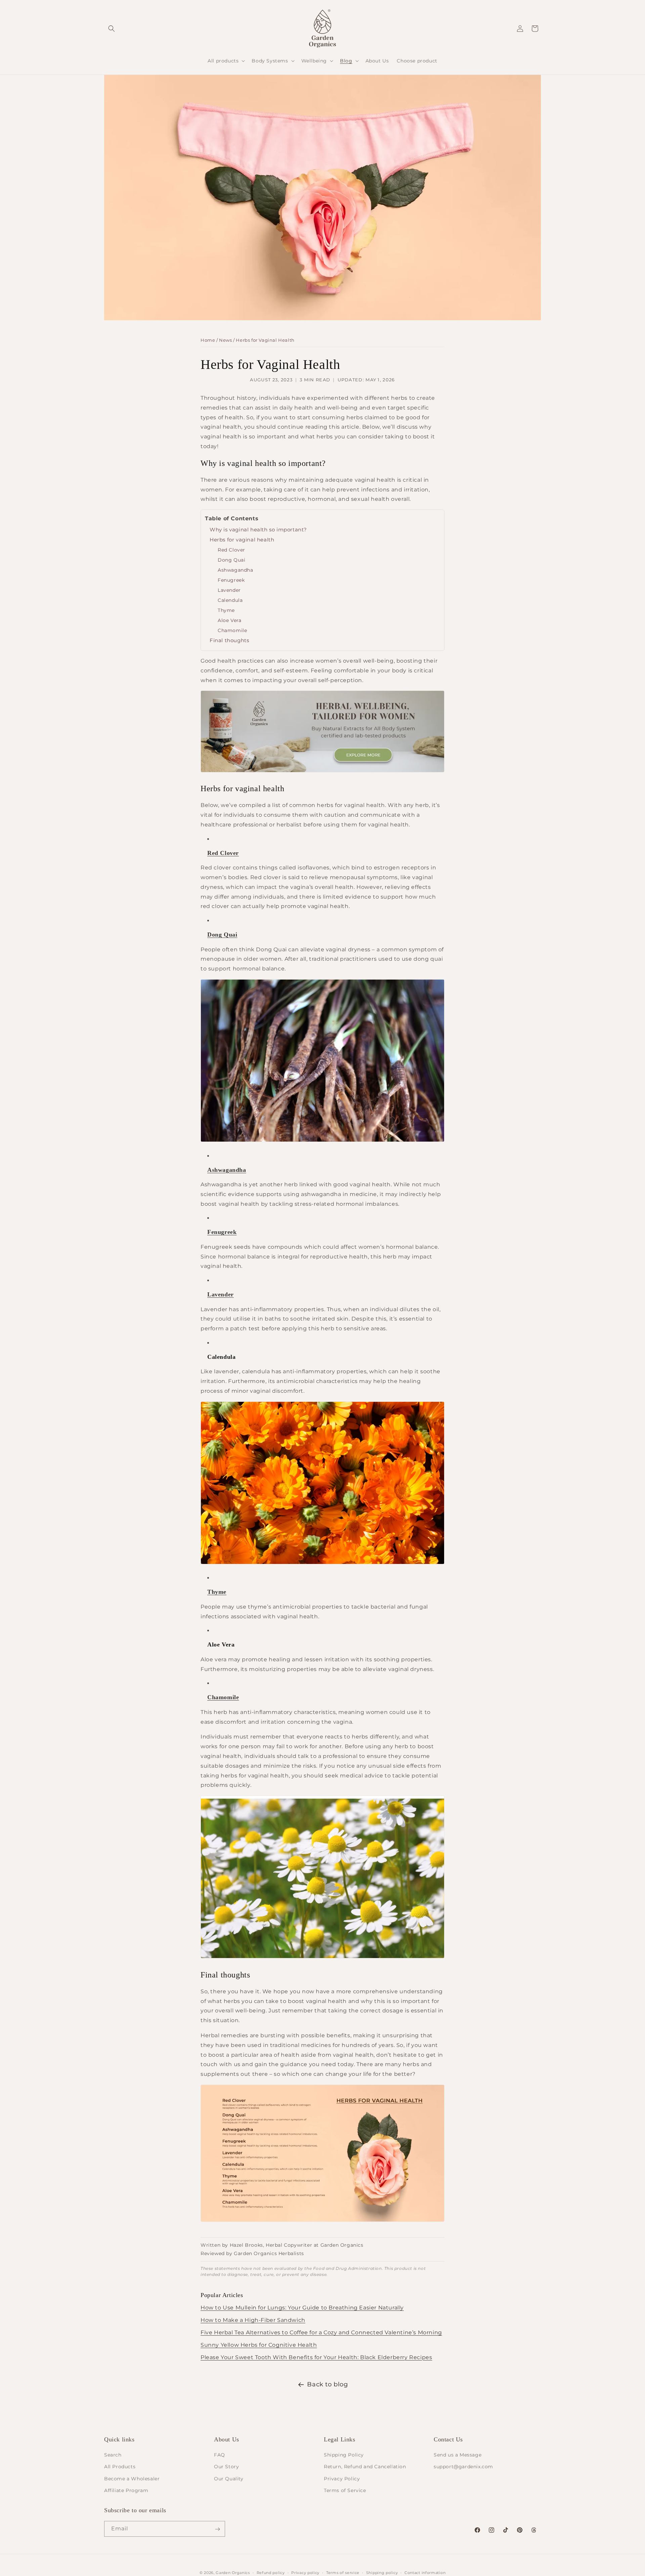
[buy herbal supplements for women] (322, 772)
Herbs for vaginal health (242, 540)
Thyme (226, 610)
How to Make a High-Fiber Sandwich (253, 2320)
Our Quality (229, 2479)
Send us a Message (458, 2455)
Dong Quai (231, 560)
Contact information (425, 2572)
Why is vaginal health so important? (258, 530)
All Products (120, 2467)
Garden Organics (233, 2573)
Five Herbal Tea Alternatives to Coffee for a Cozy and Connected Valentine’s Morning (321, 2332)
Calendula (230, 600)
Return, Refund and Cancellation (365, 2467)
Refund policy (271, 2572)
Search (113, 2455)
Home (208, 340)
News (225, 340)
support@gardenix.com (463, 2467)
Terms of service (343, 2572)
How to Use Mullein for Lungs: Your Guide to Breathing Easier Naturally (302, 2308)
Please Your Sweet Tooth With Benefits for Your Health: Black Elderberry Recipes (316, 2357)
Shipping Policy (344, 2455)
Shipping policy (382, 2572)
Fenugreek (231, 580)
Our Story (226, 2467)
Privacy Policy (342, 2479)
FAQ (220, 2455)
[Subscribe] (217, 2529)
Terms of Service (345, 2490)
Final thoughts (229, 640)
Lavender (229, 590)
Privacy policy (305, 2572)
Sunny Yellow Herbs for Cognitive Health (259, 2345)
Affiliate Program (126, 2490)
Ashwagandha (235, 570)
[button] (112, 29)
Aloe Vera (229, 620)
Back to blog (327, 2384)
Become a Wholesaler (132, 2479)
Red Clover (231, 550)
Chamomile (232, 630)
